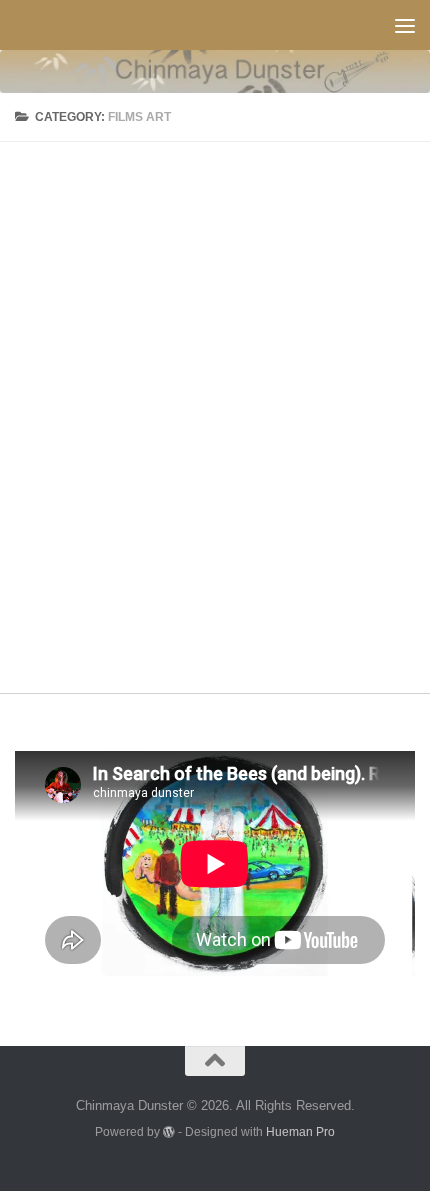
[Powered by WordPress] (169, 1132)
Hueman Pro (300, 1131)
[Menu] (405, 25)
